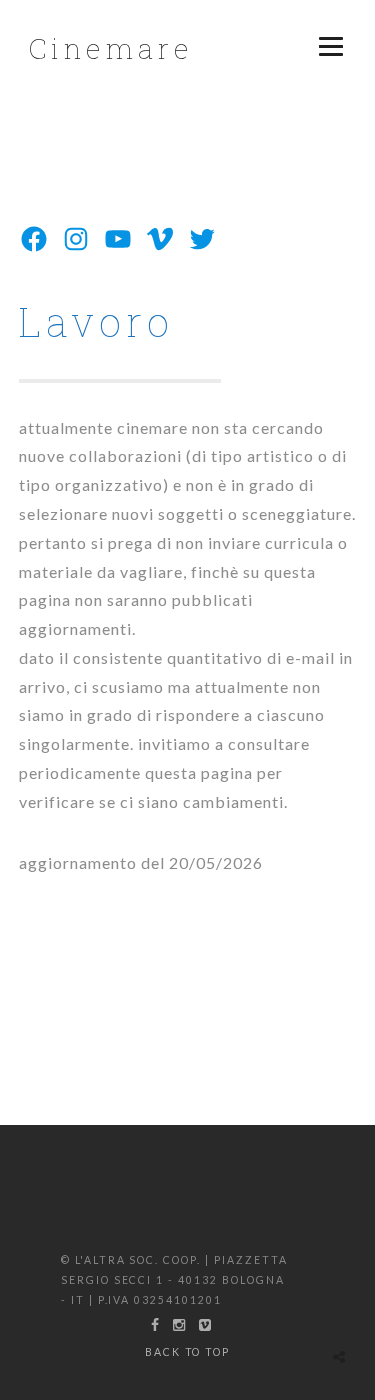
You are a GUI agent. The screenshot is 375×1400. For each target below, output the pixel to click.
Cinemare (111, 48)
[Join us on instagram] (179, 1325)
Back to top (188, 1352)
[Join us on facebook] (155, 1325)
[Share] (339, 1356)
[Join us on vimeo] (205, 1325)
